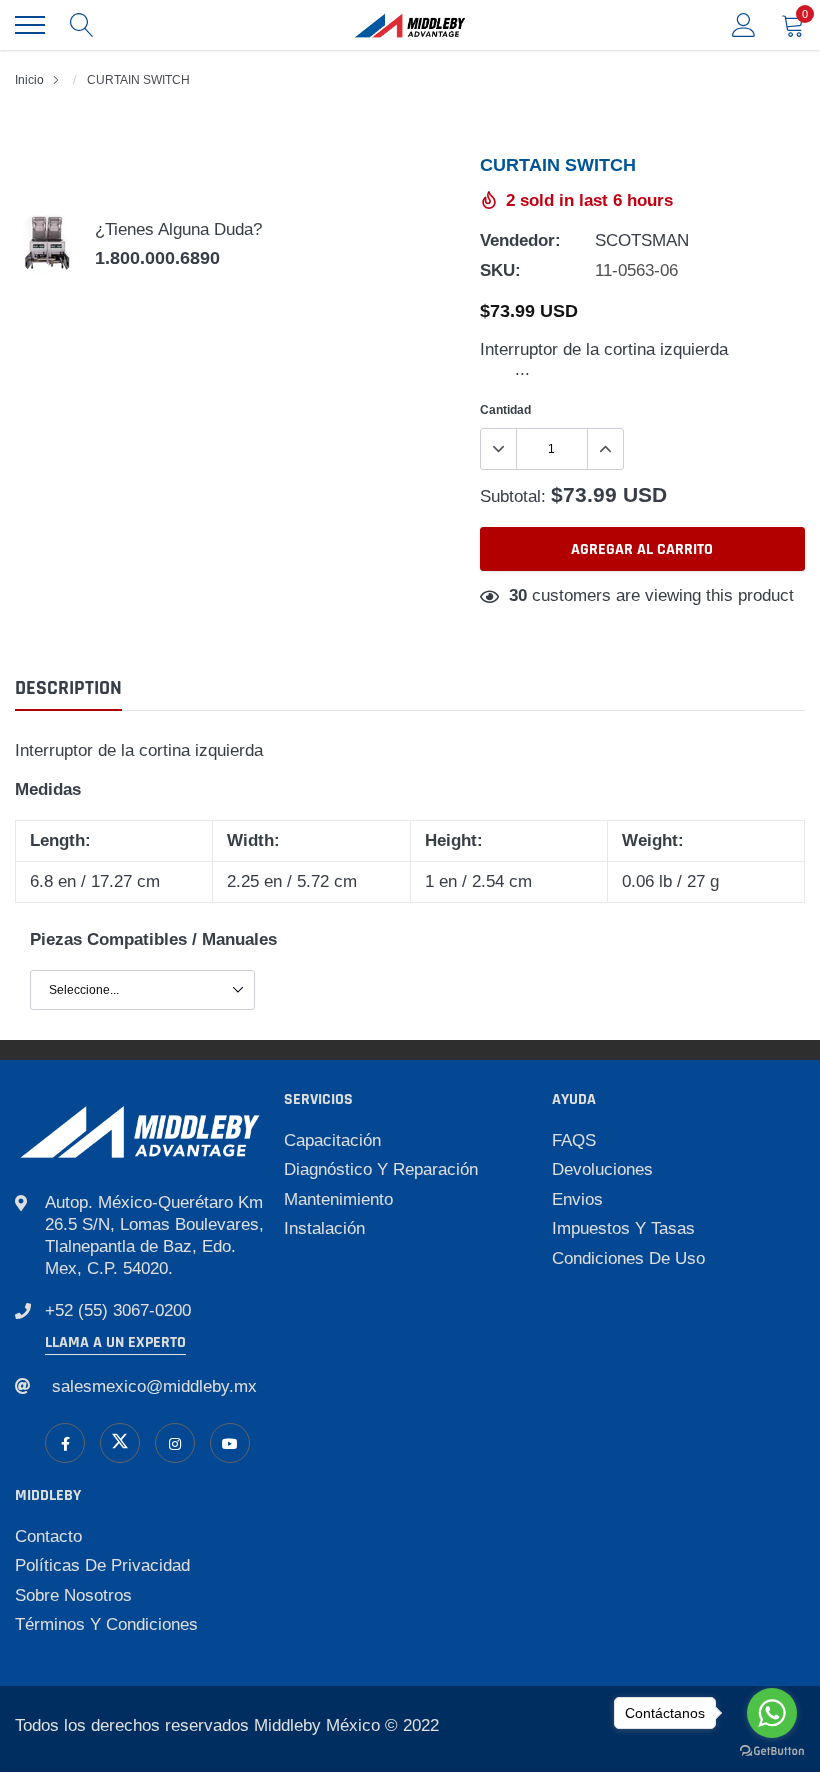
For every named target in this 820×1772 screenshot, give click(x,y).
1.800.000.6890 (157, 258)
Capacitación (332, 1140)
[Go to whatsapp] (772, 1713)
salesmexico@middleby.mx (154, 1386)
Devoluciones (602, 1169)
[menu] (30, 25)
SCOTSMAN (642, 240)
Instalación (324, 1228)
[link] (65, 1443)
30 (518, 595)
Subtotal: (513, 496)
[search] (82, 25)
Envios (577, 1199)
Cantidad (505, 409)
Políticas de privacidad (102, 1565)
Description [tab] (68, 688)
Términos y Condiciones (106, 1624)
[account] (744, 24)
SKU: (500, 270)
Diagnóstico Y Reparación (381, 1169)
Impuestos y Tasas (623, 1228)
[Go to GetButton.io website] (772, 1751)
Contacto (48, 1536)
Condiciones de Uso (628, 1258)
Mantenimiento (338, 1199)
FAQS (574, 1140)
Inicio (29, 79)
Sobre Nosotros (73, 1595)
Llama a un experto (115, 1342)
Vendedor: (520, 240)
